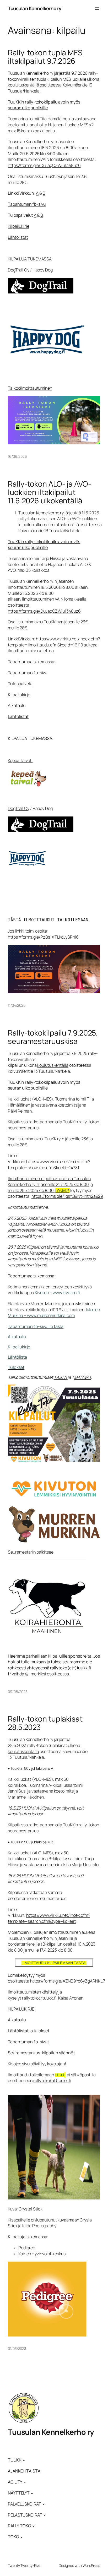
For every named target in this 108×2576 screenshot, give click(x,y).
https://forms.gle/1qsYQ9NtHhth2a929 (67, 1196)
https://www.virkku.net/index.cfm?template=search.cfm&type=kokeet (49, 1918)
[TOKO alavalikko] (21, 2537)
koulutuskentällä (23, 85)
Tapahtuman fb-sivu (27, 204)
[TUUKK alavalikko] (24, 2460)
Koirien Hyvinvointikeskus (42, 2254)
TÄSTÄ (60, 1377)
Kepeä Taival (20, 760)
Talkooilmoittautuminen (30, 388)
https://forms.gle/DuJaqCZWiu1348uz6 (44, 165)
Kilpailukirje (19, 226)
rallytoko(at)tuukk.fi (52, 2081)
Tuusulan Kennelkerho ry (35, 8)
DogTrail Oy (19, 270)
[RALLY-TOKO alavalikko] (34, 2526)
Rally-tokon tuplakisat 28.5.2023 (45, 1723)
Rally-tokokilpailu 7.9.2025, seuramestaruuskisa (53, 1037)
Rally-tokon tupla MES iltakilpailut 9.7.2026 (45, 57)
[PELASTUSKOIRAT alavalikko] (45, 2515)
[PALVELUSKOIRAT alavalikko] (44, 2504)
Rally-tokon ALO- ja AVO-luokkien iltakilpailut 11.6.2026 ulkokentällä (50, 492)
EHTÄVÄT (83, 1377)
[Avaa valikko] (97, 9)
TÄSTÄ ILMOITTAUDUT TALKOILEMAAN (48, 920)
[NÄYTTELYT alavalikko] (32, 2493)
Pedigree (27, 2248)
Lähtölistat (18, 237)
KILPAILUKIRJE (21, 2009)
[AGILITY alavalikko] (25, 2482)
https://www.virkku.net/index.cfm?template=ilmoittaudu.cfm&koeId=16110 (54, 642)
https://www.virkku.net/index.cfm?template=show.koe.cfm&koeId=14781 (49, 1165)
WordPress (91, 2565)
